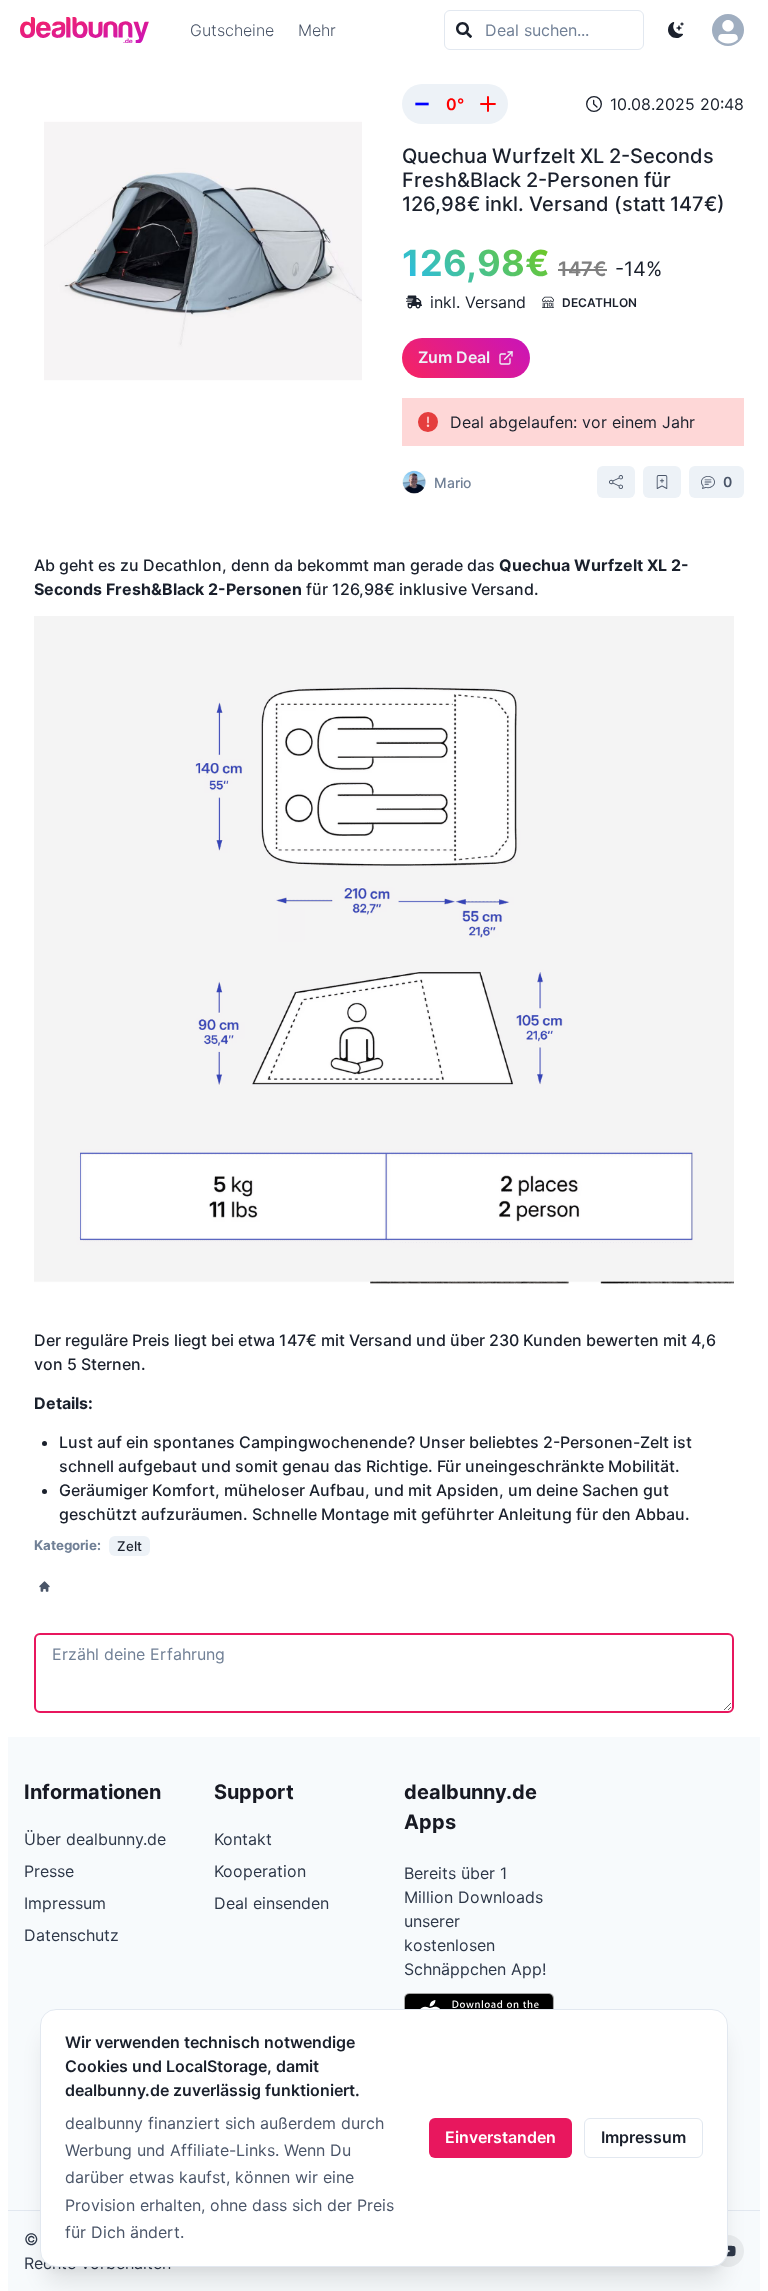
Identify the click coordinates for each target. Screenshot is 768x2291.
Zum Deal (454, 357)
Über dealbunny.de (95, 1839)
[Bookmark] (662, 482)
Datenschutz (71, 1935)
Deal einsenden (271, 1903)
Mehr (317, 30)
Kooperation (260, 1871)
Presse (49, 1871)
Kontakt (243, 1839)
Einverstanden (500, 2137)
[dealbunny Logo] (91, 30)
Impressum (643, 2137)
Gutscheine (232, 30)
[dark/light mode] (676, 30)
